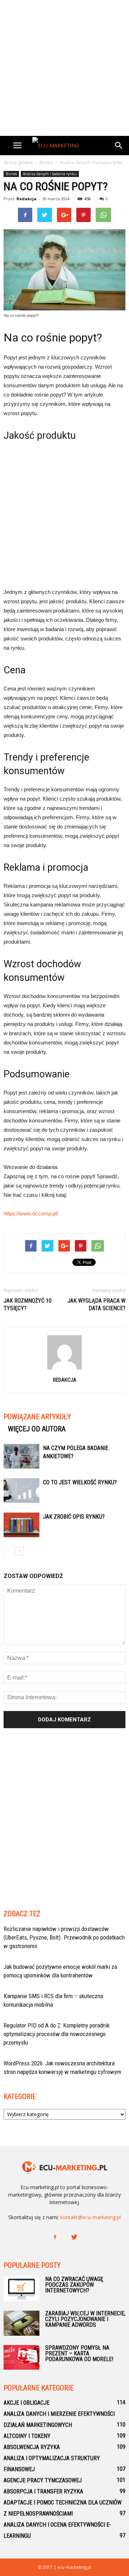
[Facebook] (55, 2237)
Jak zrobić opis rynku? (74, 1517)
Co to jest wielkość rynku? (80, 1482)
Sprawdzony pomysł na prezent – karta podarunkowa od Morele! (79, 2353)
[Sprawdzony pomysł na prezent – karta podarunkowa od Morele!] (21, 2357)
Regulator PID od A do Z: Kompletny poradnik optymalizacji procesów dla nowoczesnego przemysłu (57, 2034)
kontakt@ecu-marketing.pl (90, 2217)
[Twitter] (74, 2237)
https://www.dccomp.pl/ (31, 1213)
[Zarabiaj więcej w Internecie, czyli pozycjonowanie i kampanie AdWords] (21, 2323)
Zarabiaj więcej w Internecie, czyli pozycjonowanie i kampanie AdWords (85, 2319)
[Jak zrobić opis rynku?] (21, 1525)
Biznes (11, 174)
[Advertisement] (64, 68)
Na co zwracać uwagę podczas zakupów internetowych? (74, 2285)
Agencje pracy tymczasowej (43, 2480)
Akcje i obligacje (27, 2403)
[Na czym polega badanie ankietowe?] (21, 1456)
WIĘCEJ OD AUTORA (37, 1429)
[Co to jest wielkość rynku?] (21, 1491)
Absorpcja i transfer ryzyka (43, 2491)
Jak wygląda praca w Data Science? (96, 1304)
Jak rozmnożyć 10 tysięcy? (28, 1304)
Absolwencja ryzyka (32, 2447)
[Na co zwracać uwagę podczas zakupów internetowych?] (21, 2289)
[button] (119, 146)
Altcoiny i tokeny (27, 2436)
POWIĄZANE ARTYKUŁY (37, 1417)
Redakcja (27, 199)
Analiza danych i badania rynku (50, 174)
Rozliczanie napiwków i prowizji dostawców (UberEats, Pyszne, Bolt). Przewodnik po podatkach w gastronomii (64, 1937)
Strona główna (18, 163)
